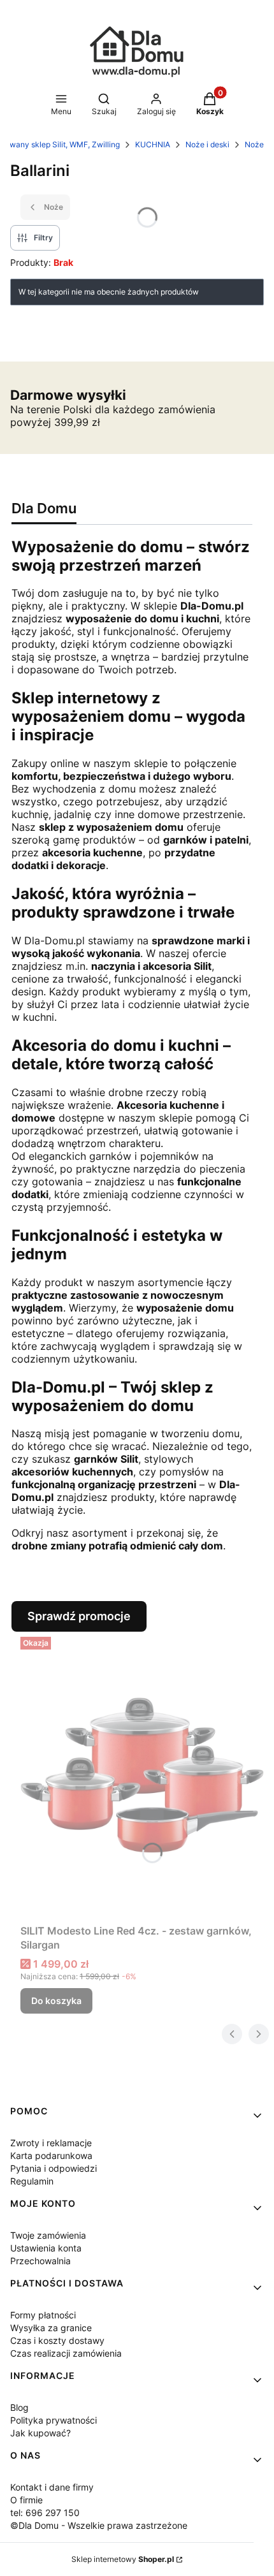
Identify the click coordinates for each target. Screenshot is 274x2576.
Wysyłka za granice (51, 2328)
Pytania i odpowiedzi (54, 2168)
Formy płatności (43, 2315)
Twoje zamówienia (48, 2235)
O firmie (26, 2500)
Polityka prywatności (54, 2420)
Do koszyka (56, 2001)
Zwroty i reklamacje (51, 2143)
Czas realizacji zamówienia (66, 2353)
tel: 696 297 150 (45, 2513)
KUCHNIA (153, 144)
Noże (254, 144)
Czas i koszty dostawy (57, 2340)
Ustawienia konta (46, 2248)
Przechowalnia (40, 2261)
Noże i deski (207, 144)
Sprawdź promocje (79, 1616)
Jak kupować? (40, 2433)
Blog (19, 2407)
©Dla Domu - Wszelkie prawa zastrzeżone (99, 2525)
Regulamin (32, 2181)
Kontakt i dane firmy (52, 2487)
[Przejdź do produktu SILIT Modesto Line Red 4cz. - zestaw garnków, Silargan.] (142, 1775)
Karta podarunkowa (51, 2155)
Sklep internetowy (123, 2559)
